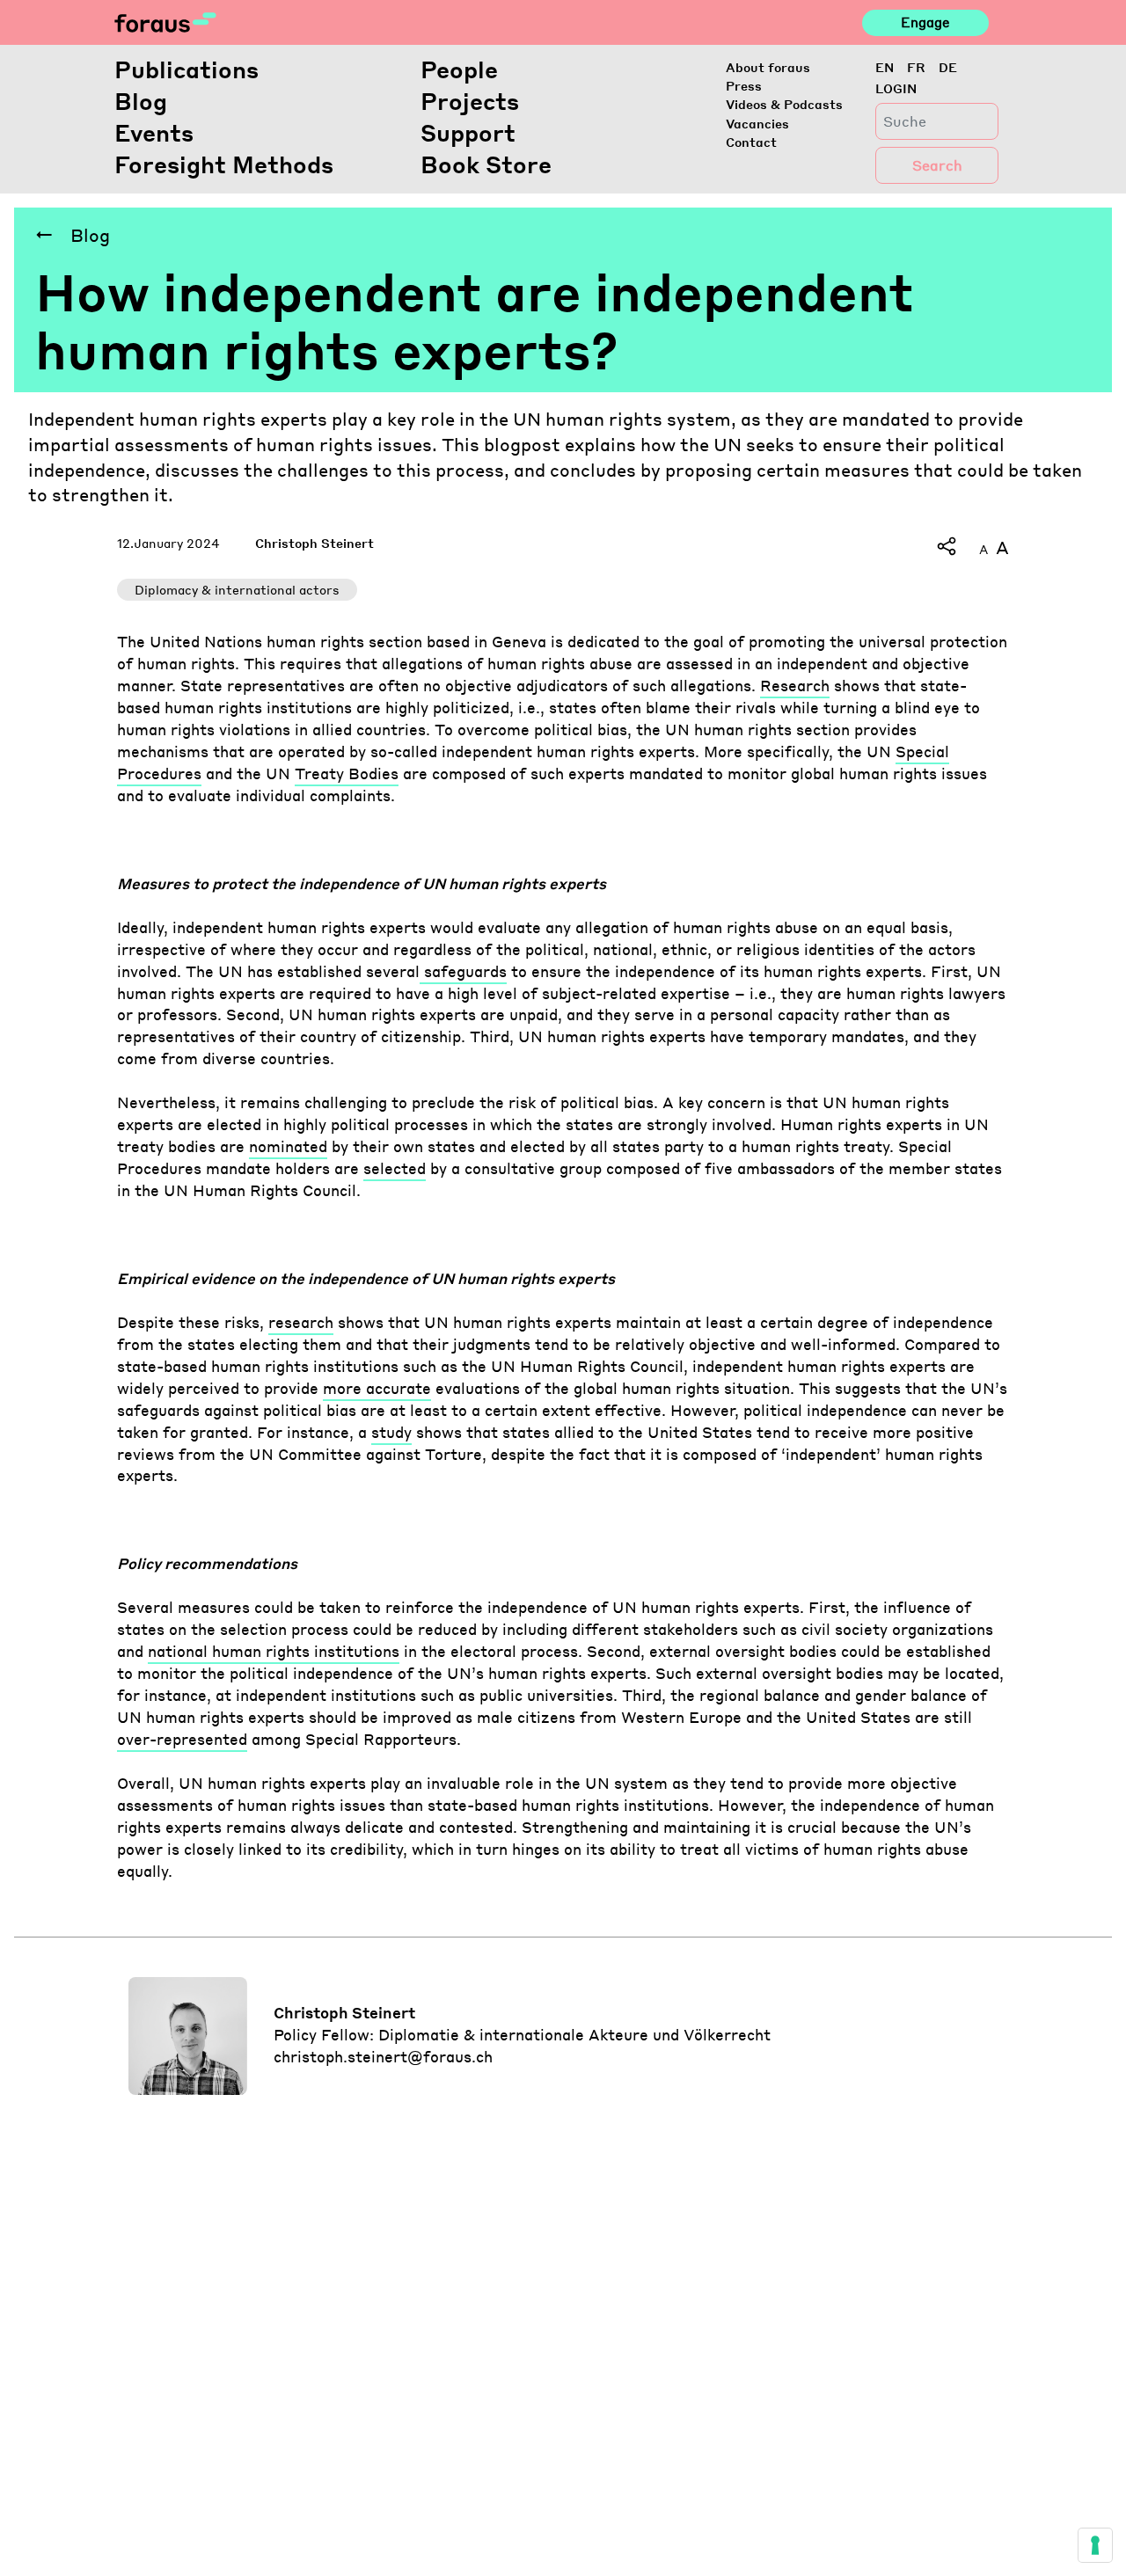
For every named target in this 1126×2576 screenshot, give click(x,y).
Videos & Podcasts (784, 104)
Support (468, 132)
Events (154, 132)
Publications (186, 69)
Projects (470, 101)
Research (795, 686)
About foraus (768, 67)
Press (744, 85)
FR (916, 67)
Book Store (486, 164)
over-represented (182, 1739)
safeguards (463, 971)
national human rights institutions (274, 1651)
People (459, 69)
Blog (141, 101)
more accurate (377, 1388)
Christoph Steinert (314, 543)
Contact (751, 142)
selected (395, 1168)
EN (885, 67)
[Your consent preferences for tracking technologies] (1095, 2545)
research (301, 1322)
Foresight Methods (224, 164)
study (391, 1432)
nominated (288, 1146)
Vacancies (757, 123)
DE (948, 67)
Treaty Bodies (347, 774)
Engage (925, 22)
